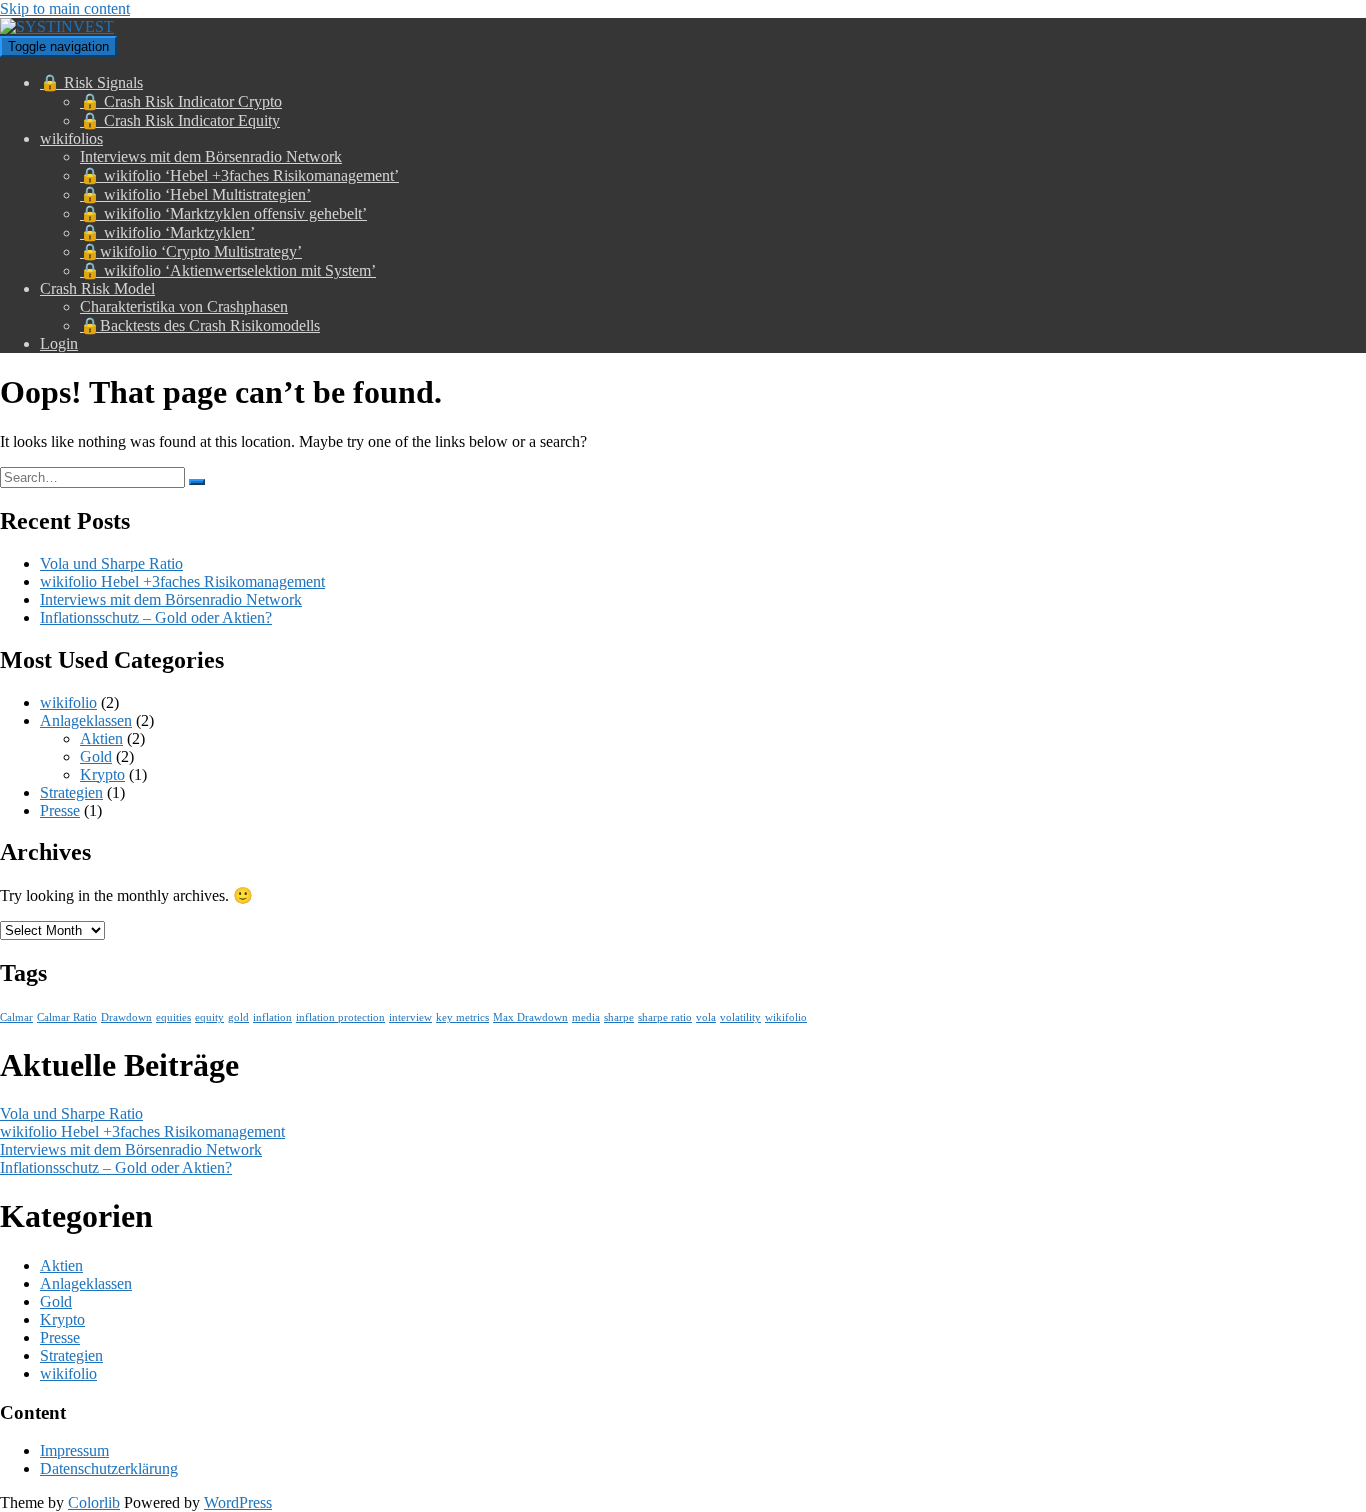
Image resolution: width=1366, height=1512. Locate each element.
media (586, 1017)
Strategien (71, 792)
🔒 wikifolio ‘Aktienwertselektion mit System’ (228, 270)
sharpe (619, 1017)
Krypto (102, 774)
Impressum (74, 1450)
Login (59, 343)
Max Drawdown (530, 1017)
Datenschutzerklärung (109, 1468)
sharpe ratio (665, 1017)
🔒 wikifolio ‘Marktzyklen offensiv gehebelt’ (223, 213)
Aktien (101, 738)
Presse (60, 810)
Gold (96, 756)
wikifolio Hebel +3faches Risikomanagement (182, 581)
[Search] (197, 482)
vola (706, 1017)
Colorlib (94, 1502)
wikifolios (71, 138)
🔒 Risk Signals (91, 82)
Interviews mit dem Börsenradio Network (211, 156)
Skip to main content (65, 8)
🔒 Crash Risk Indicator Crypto (181, 101)
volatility (740, 1017)
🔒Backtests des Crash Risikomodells (200, 325)
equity (209, 1017)
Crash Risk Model (97, 288)
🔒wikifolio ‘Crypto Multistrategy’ (191, 251)
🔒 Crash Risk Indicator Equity (180, 120)
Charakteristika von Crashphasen (184, 306)
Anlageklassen (86, 720)
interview (410, 1017)
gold (238, 1017)
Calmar (16, 1017)
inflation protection (340, 1017)
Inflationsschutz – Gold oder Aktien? (156, 617)
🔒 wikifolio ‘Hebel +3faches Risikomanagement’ (239, 175)
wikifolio (68, 702)
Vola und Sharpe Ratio (111, 563)
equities (173, 1017)
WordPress (238, 1502)
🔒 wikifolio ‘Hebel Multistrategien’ (195, 194)
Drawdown (126, 1017)
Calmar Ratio (67, 1017)
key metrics (462, 1017)
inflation (272, 1017)
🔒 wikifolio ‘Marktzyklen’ (167, 232)
